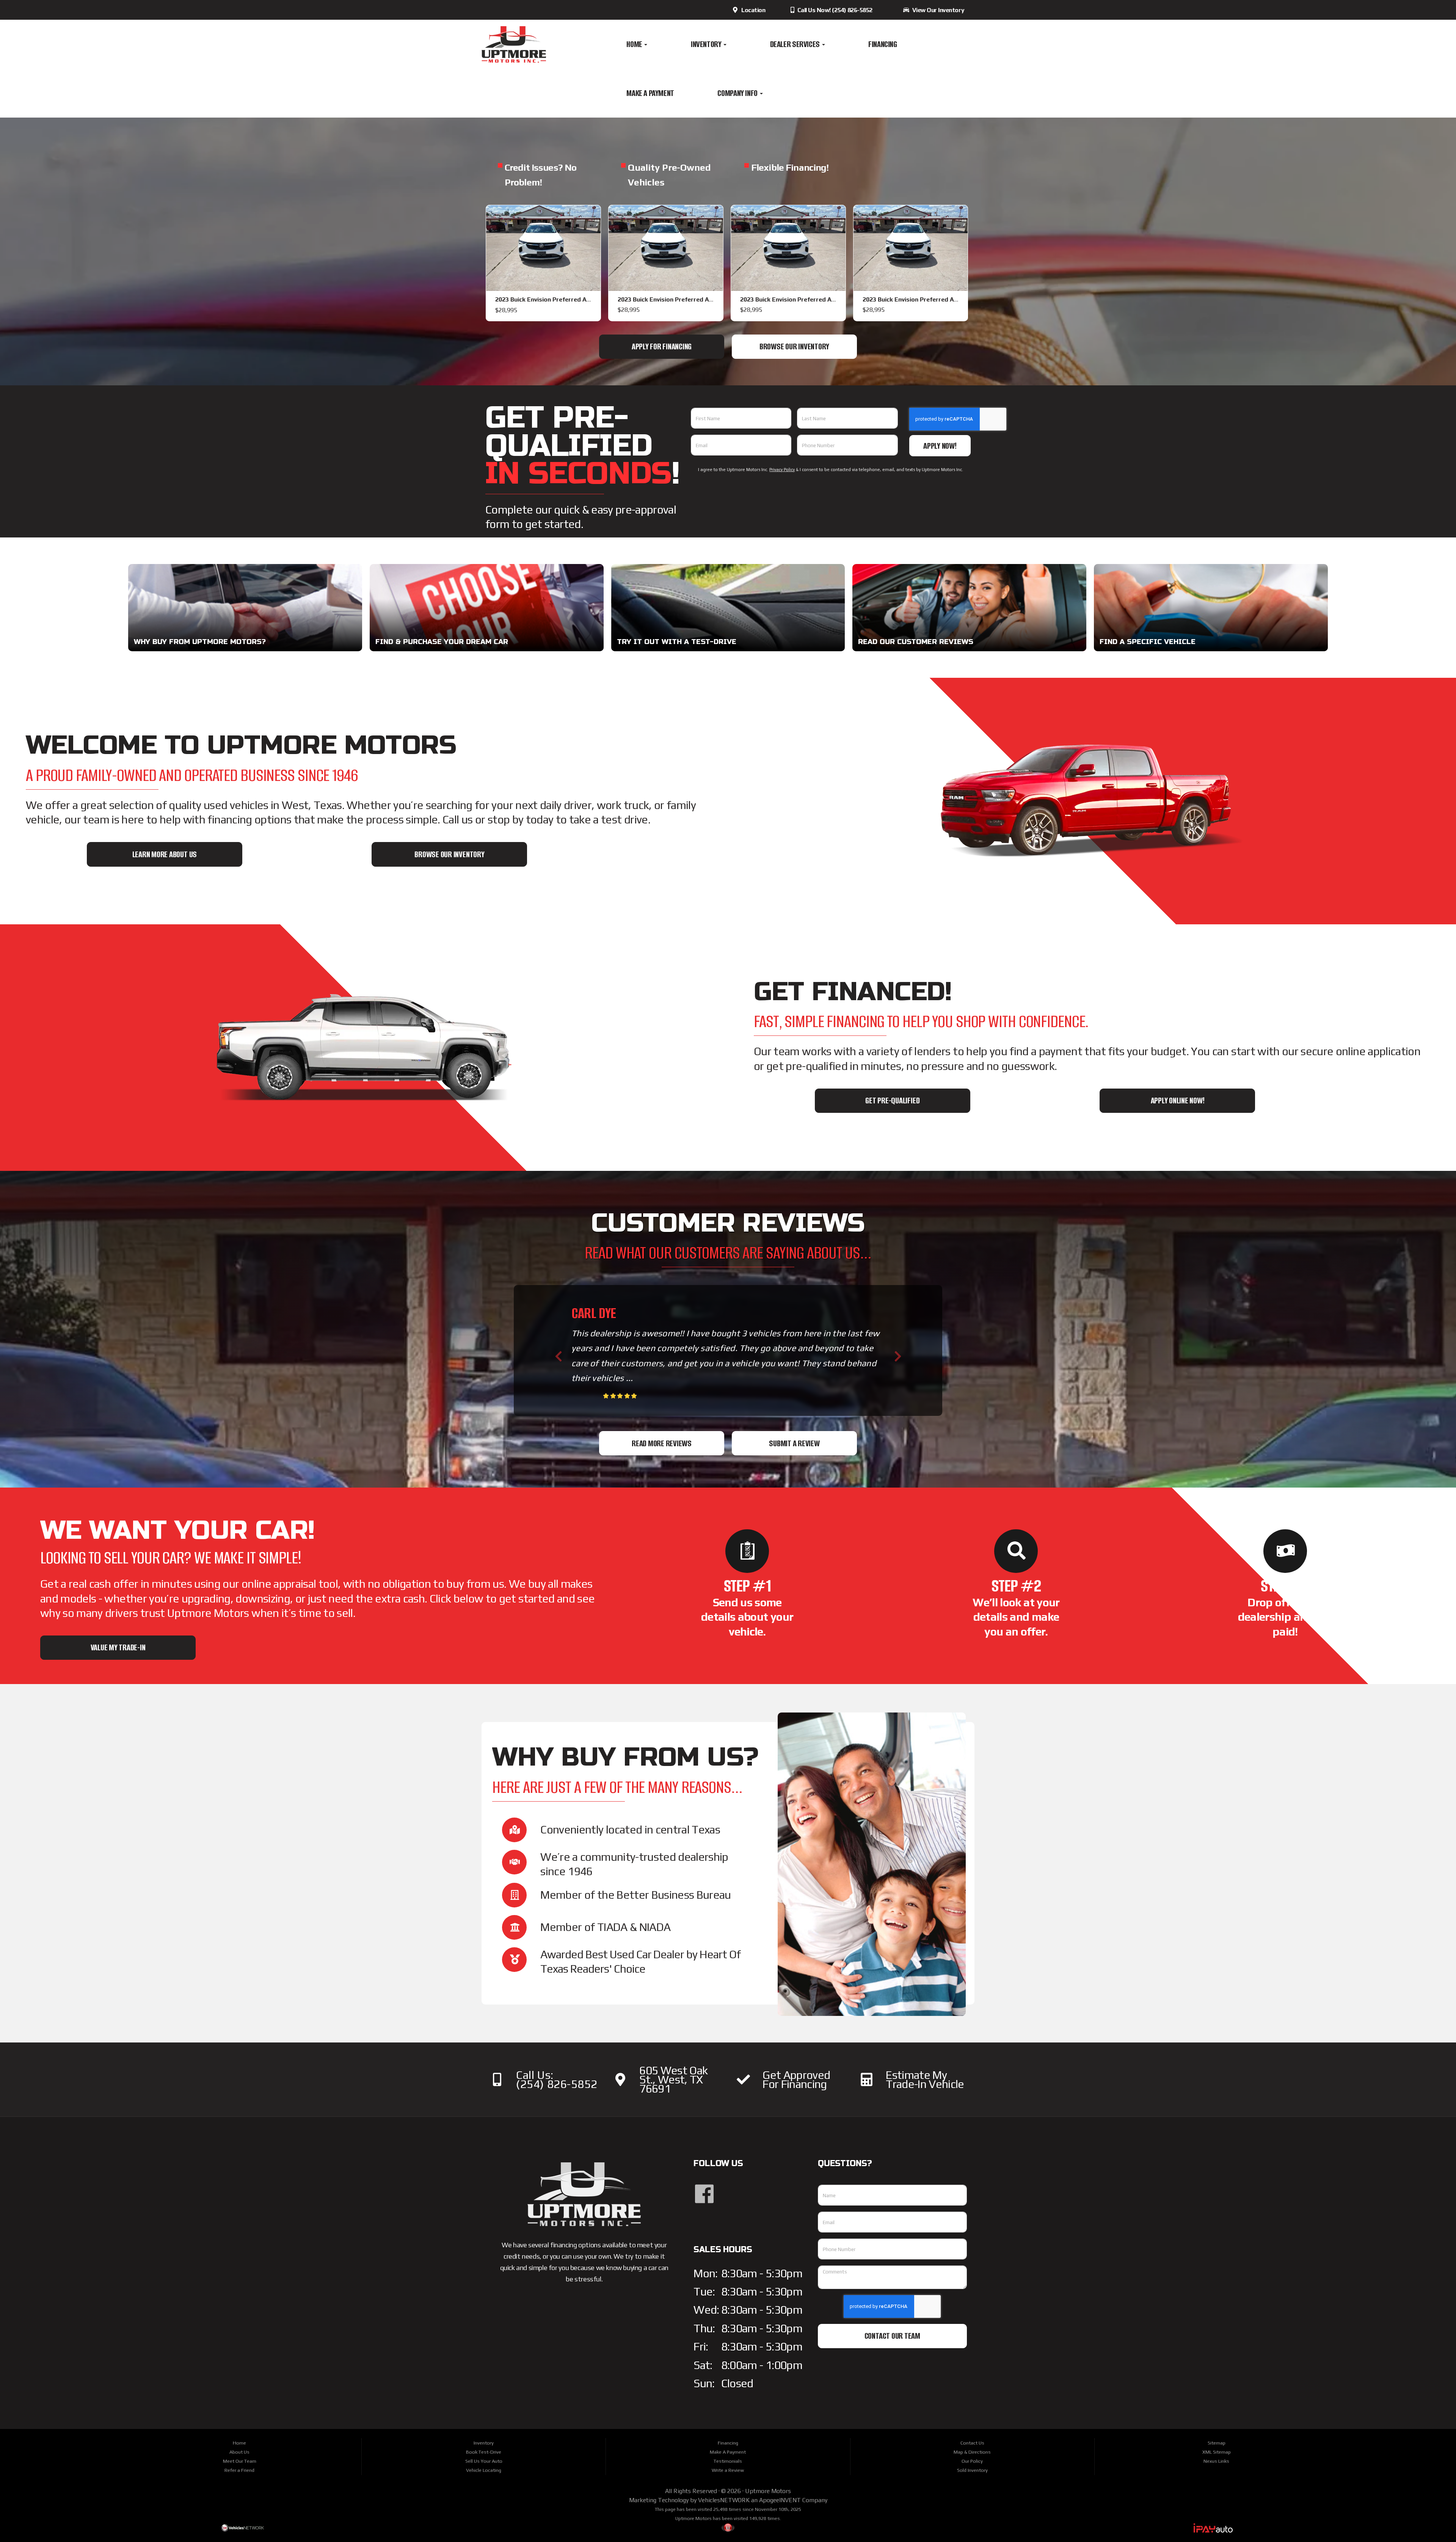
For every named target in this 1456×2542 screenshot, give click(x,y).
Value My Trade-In (118, 1647)
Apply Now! (940, 446)
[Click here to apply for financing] (743, 2079)
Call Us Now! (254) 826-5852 (834, 10)
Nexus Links (1216, 2461)
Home (635, 44)
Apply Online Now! (1178, 1101)
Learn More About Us (165, 854)
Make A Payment (650, 93)
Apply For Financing (662, 346)
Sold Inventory (972, 2470)
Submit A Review (794, 1443)
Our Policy (972, 2461)
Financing (883, 44)
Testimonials (728, 2461)
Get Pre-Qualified (892, 1101)
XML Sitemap (1217, 2452)
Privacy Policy (782, 470)
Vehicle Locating (484, 2470)
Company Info (738, 93)
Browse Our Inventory (794, 346)
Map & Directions (972, 2452)
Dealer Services (796, 44)
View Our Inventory (937, 10)
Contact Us (972, 2443)
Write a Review (728, 2470)
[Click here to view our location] (620, 2079)
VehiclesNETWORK (724, 2500)
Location (752, 10)
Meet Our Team (240, 2461)
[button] (558, 1356)
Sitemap (1217, 2443)
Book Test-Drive (484, 2452)
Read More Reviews (662, 1443)
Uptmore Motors (768, 2491)
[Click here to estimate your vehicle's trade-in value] (867, 2079)
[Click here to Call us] (497, 2079)
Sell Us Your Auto (484, 2461)
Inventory (707, 44)
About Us (239, 2452)
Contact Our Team (892, 2336)
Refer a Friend (239, 2470)
